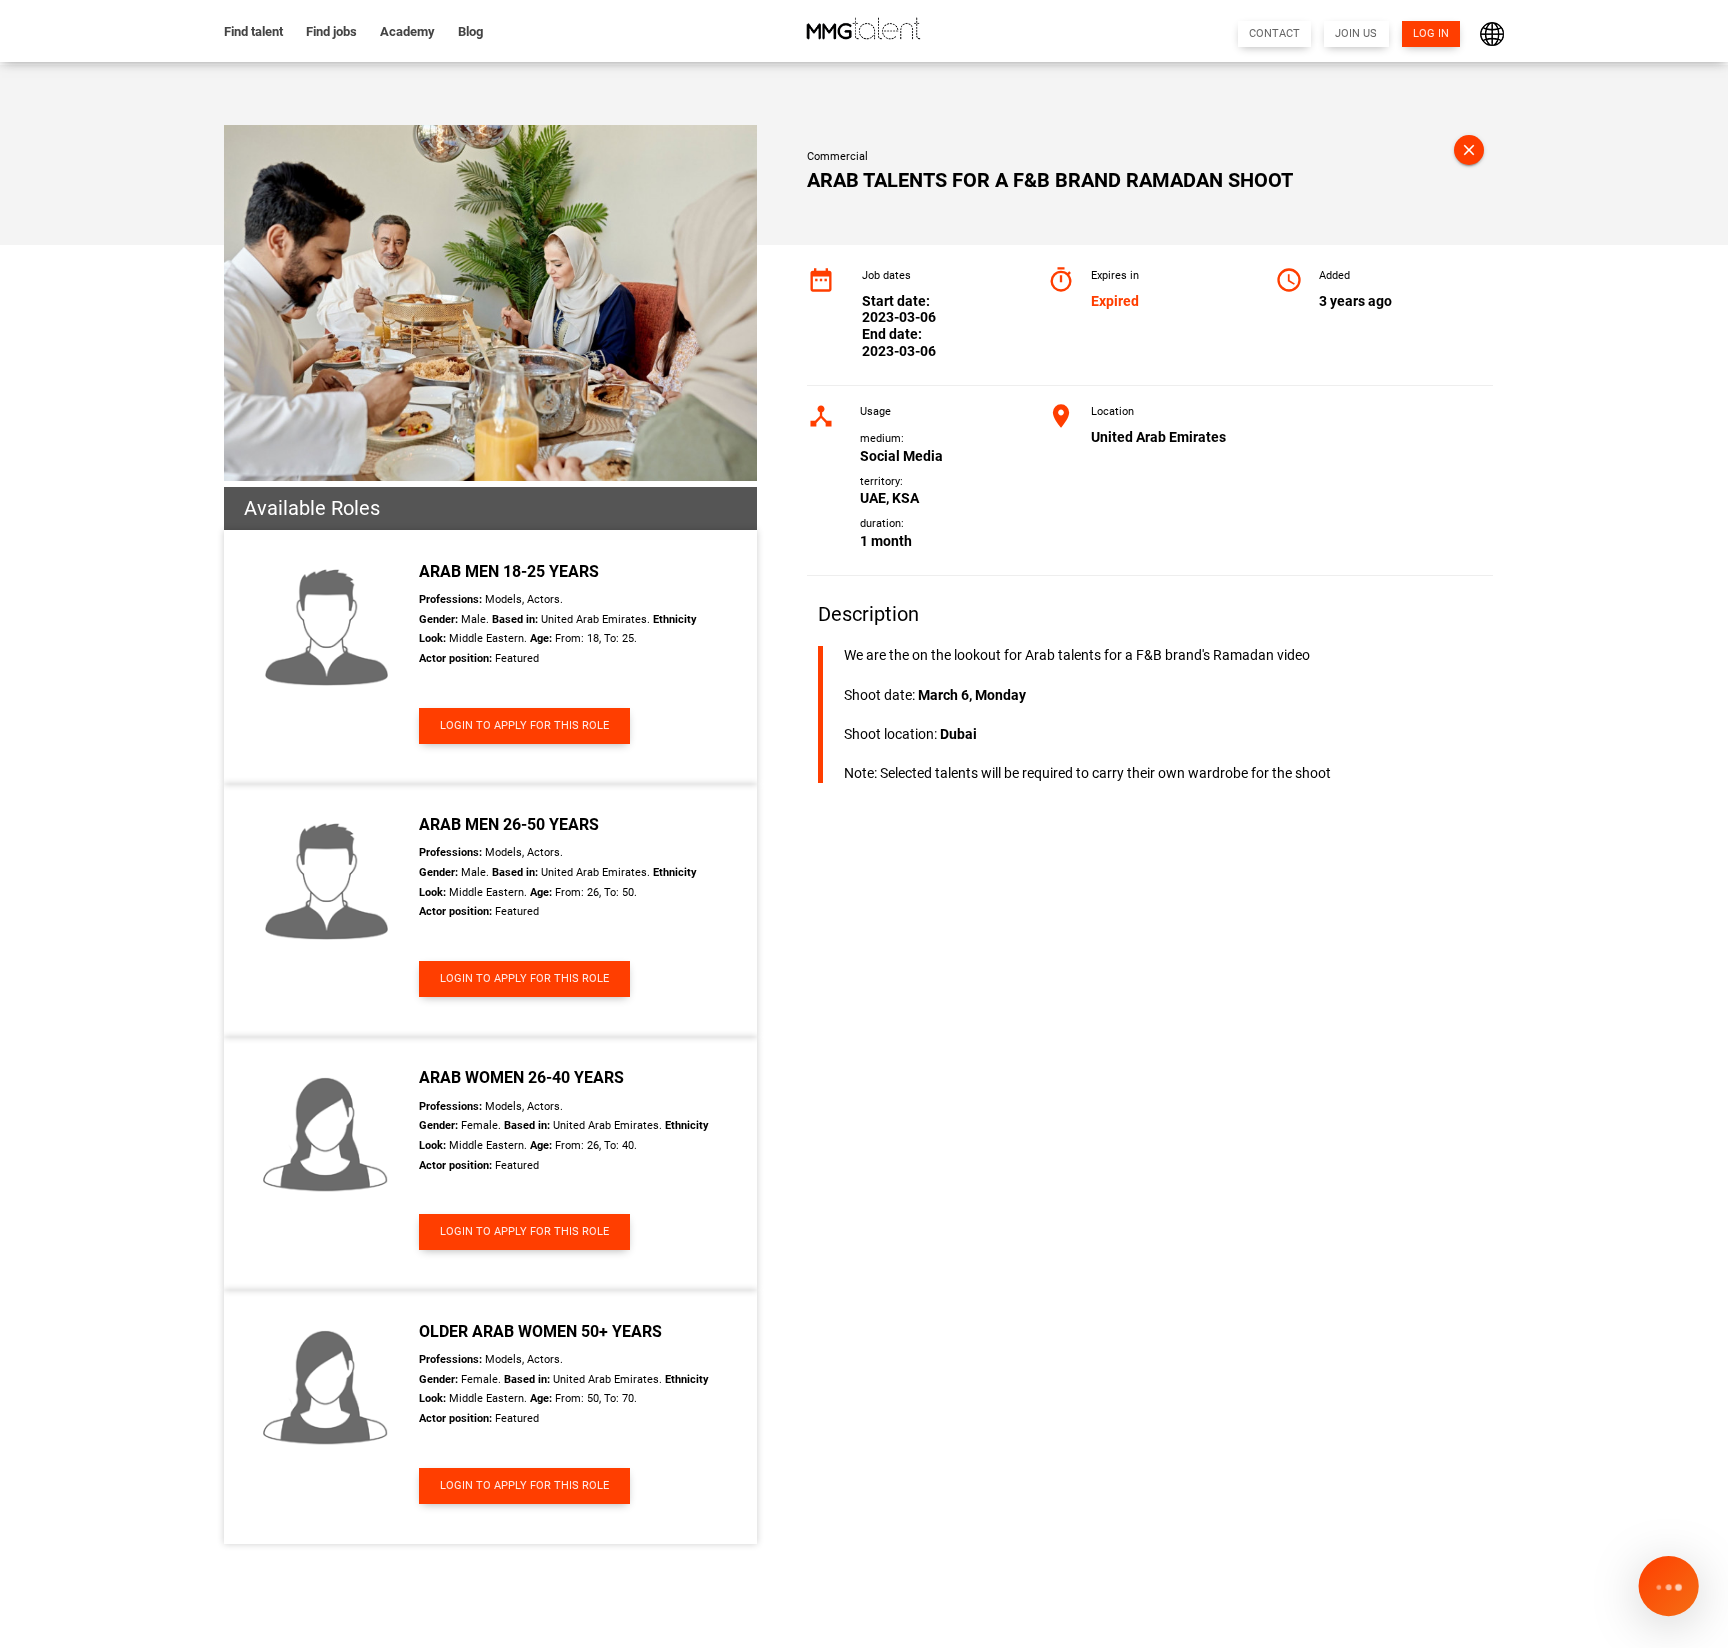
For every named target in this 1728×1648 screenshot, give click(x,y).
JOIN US (1356, 33)
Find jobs (331, 31)
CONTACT (1274, 33)
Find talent (253, 31)
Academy (407, 31)
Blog (470, 31)
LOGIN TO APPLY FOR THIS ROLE (524, 725)
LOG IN (1431, 33)
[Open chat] (1668, 1588)
